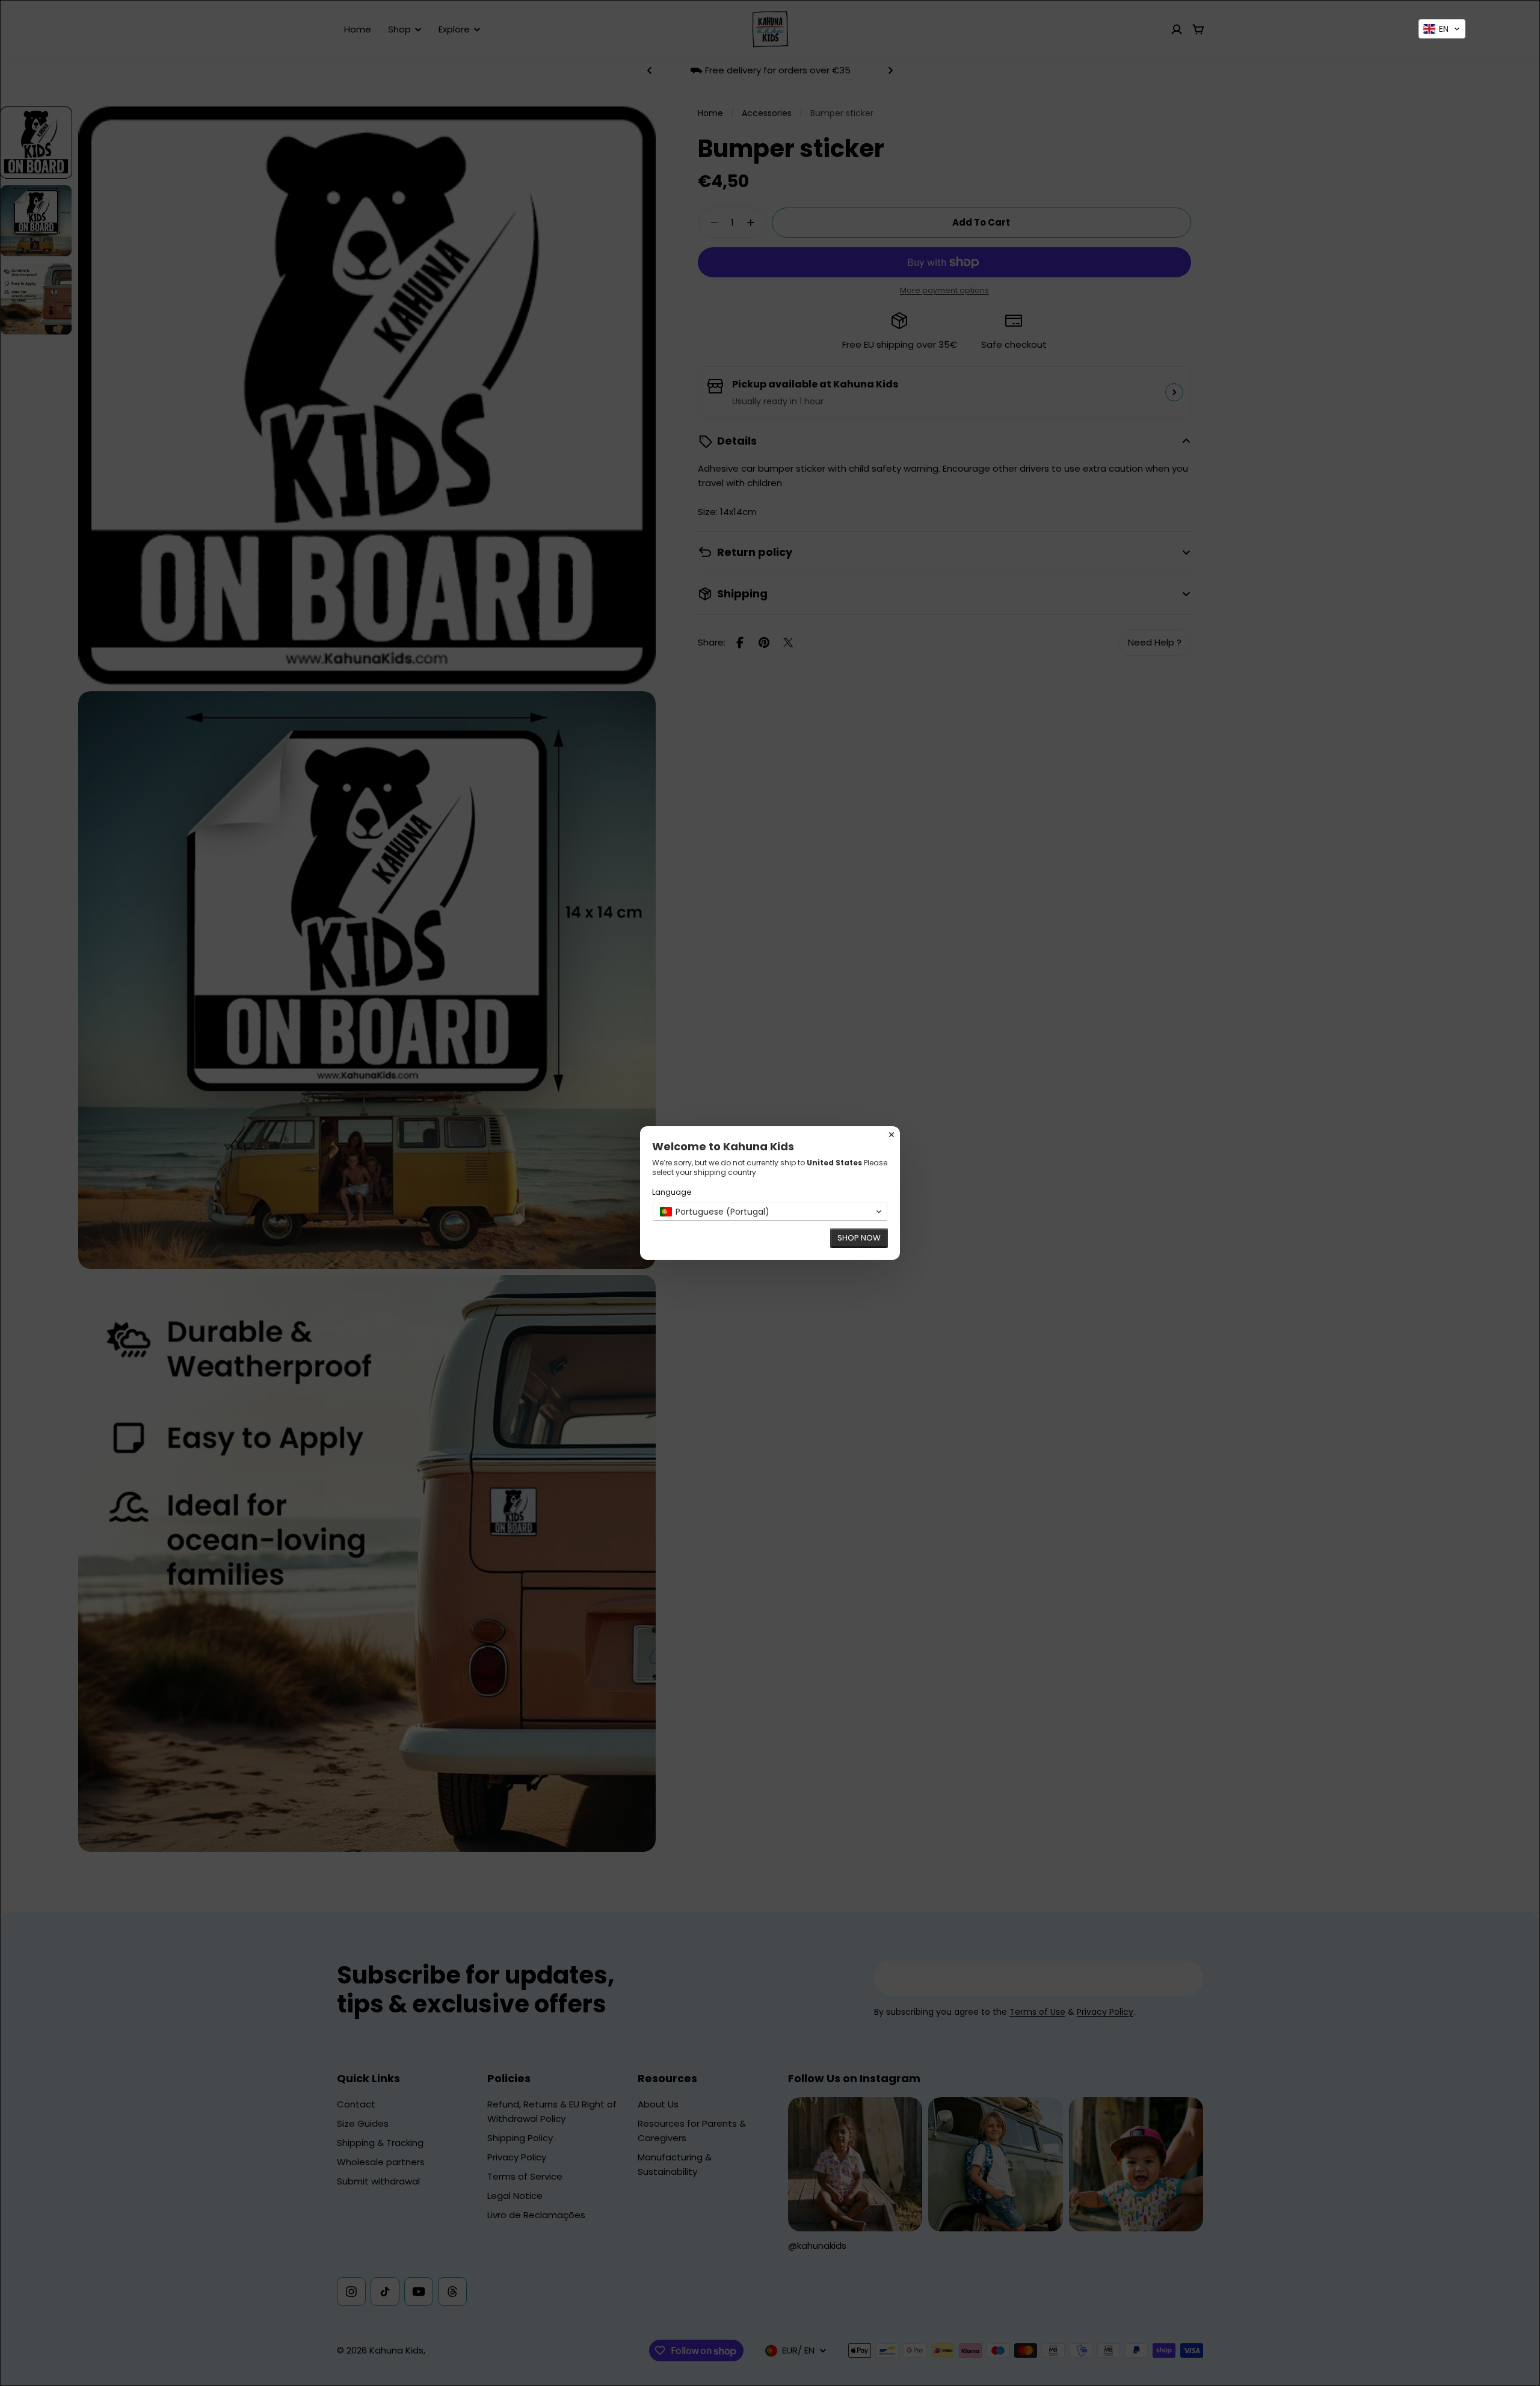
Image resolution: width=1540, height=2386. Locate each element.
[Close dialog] (892, 1135)
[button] (1442, 29)
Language (672, 1192)
